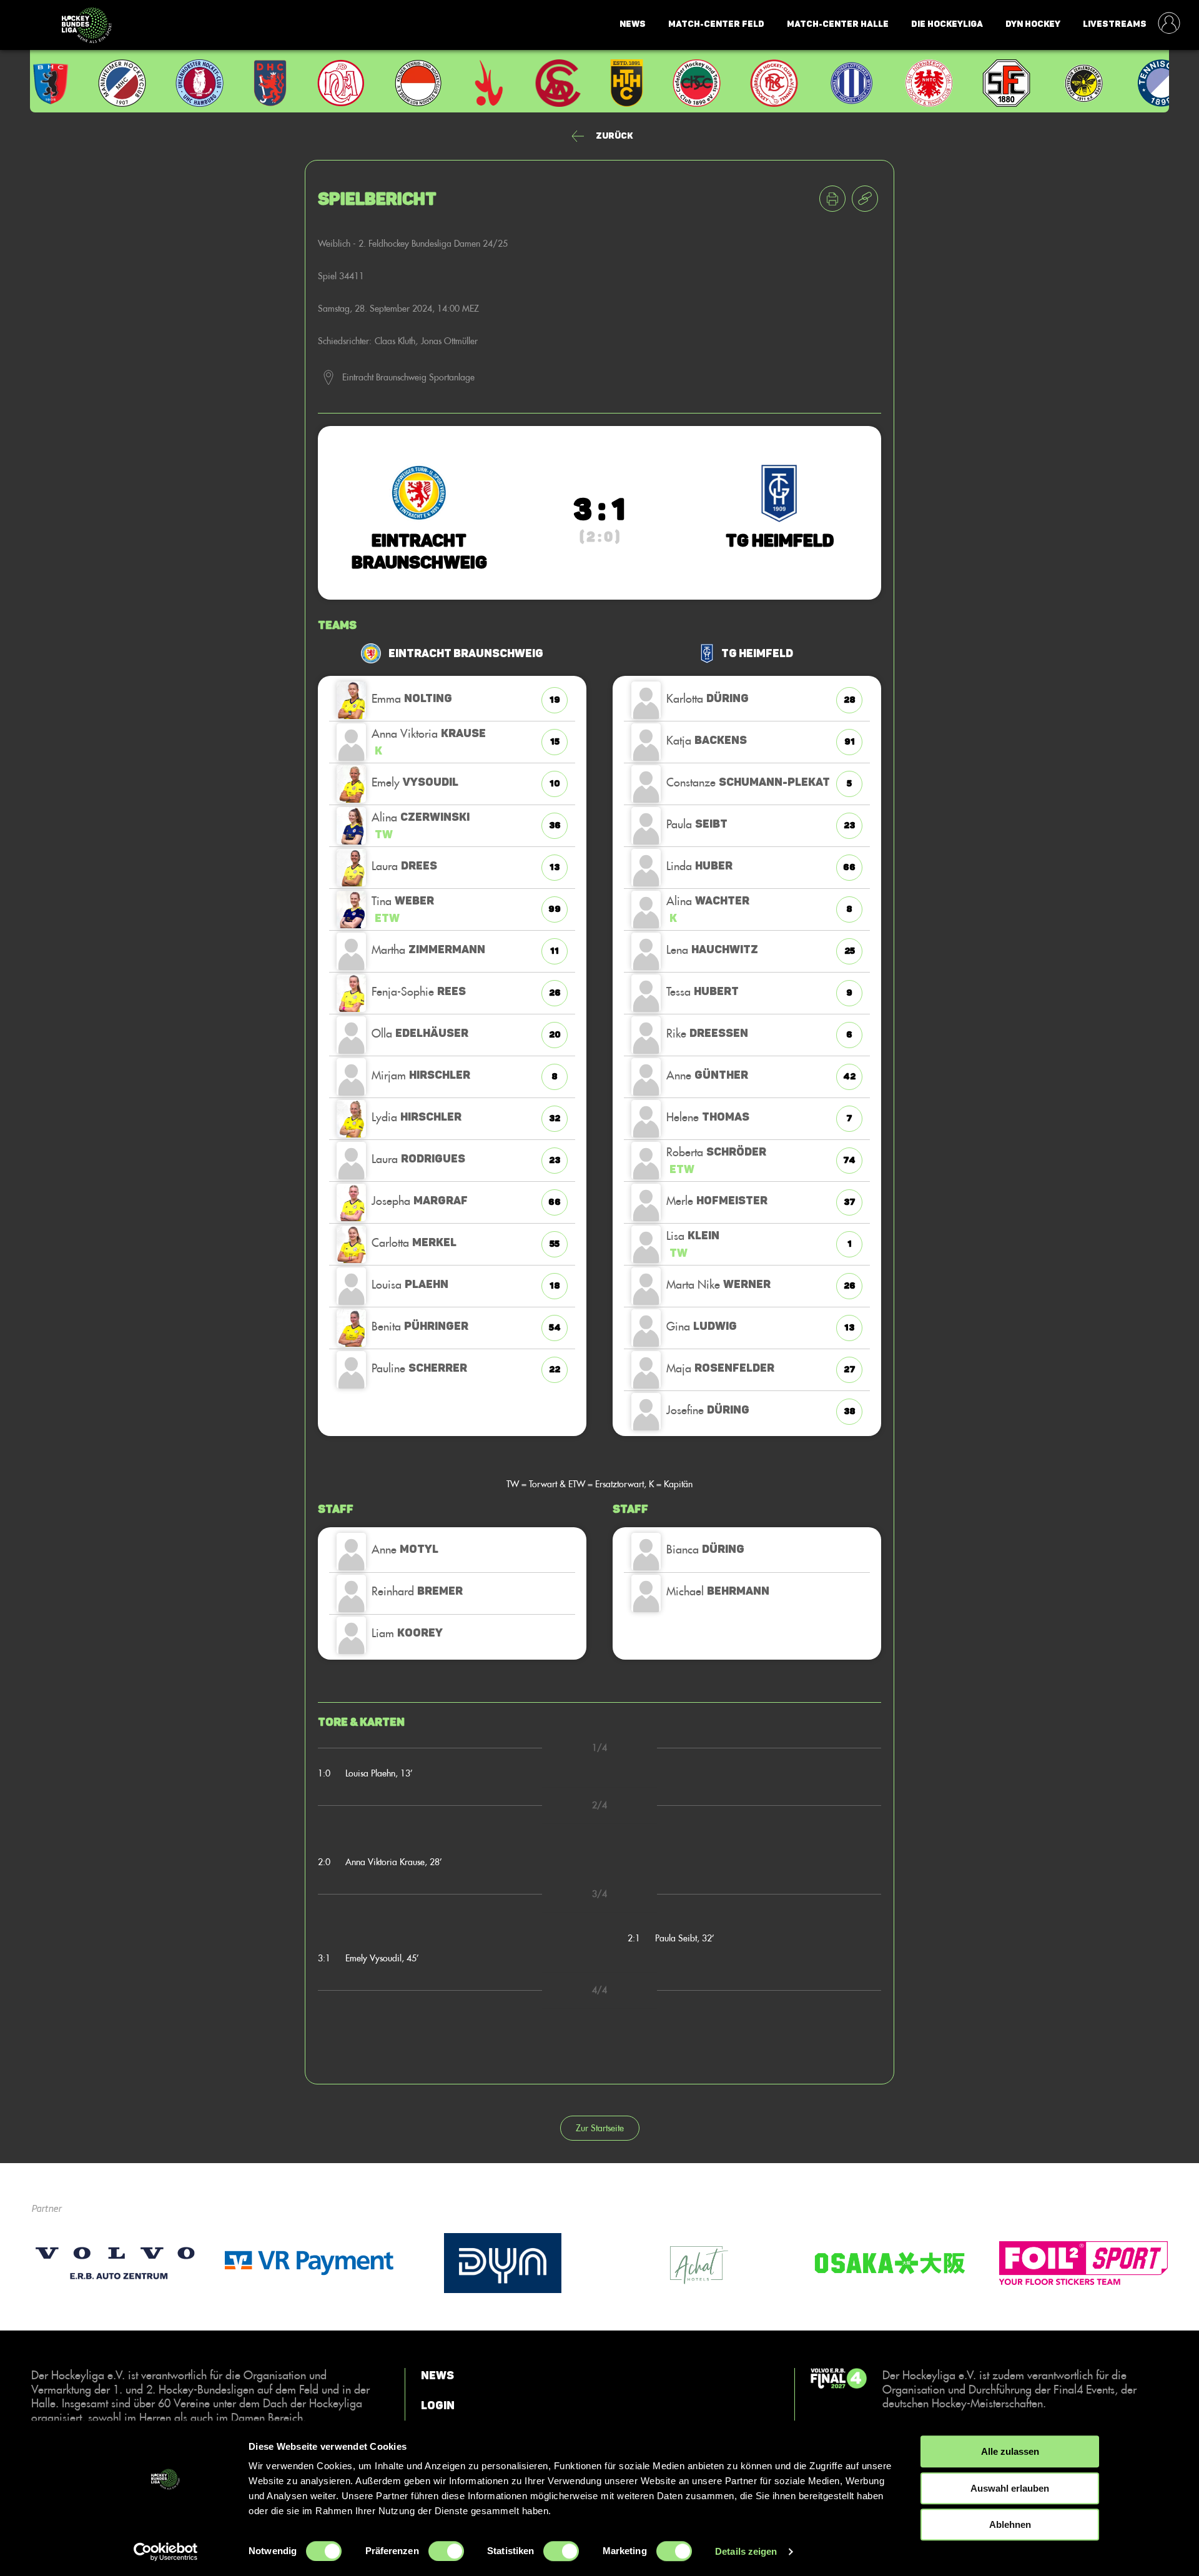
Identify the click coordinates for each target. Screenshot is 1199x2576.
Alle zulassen (1010, 2451)
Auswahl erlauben (1010, 2488)
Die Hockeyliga (947, 24)
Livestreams (1115, 24)
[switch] (446, 2551)
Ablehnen (1010, 2524)
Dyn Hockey (1033, 24)
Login (438, 2405)
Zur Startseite (600, 2128)
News (633, 24)
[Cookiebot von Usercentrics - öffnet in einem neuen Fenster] (166, 2552)
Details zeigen (746, 2551)
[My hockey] (1169, 24)
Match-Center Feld (716, 24)
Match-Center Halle (838, 24)
